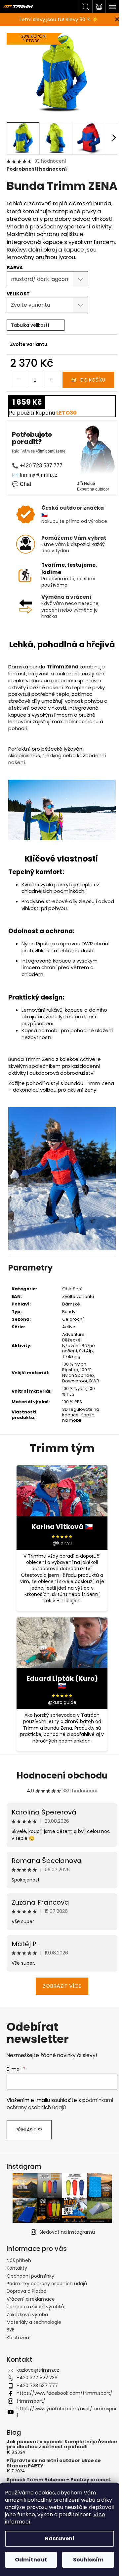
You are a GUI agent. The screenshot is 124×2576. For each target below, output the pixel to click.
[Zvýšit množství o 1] (51, 380)
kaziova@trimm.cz (38, 2370)
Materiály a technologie (34, 2322)
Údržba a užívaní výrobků (35, 2307)
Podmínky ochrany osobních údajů (47, 2284)
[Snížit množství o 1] (19, 380)
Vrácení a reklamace (31, 2299)
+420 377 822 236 (37, 2378)
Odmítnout (31, 2560)
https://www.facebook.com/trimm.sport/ (64, 2393)
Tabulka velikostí (30, 325)
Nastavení (60, 2539)
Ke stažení (19, 2338)
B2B (11, 2330)
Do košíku (93, 380)
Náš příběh (19, 2260)
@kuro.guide (62, 1702)
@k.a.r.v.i (62, 1543)
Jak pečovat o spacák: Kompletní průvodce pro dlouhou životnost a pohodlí (62, 2444)
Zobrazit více (62, 1986)
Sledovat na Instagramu (67, 2232)
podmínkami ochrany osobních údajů (60, 2104)
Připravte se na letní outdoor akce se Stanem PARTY (54, 2463)
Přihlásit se (29, 2130)
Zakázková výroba (27, 2315)
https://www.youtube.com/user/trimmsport (67, 2412)
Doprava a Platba (26, 2291)
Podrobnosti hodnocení (37, 169)
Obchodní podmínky (30, 2276)
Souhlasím (88, 2560)
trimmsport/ (31, 2401)
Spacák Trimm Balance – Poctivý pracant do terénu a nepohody (59, 2482)
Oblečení (72, 1289)
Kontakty (17, 2268)
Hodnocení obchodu (62, 1776)
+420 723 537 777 (37, 2386)
